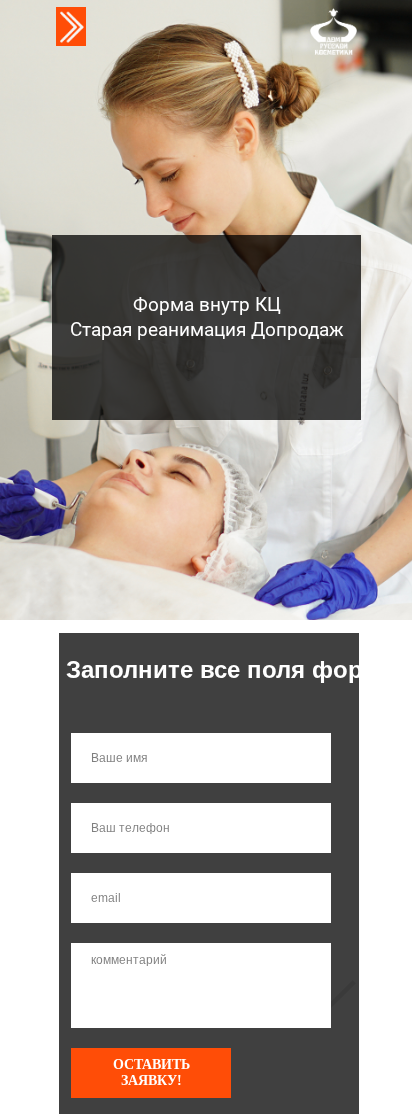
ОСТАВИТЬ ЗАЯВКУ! (151, 1072)
